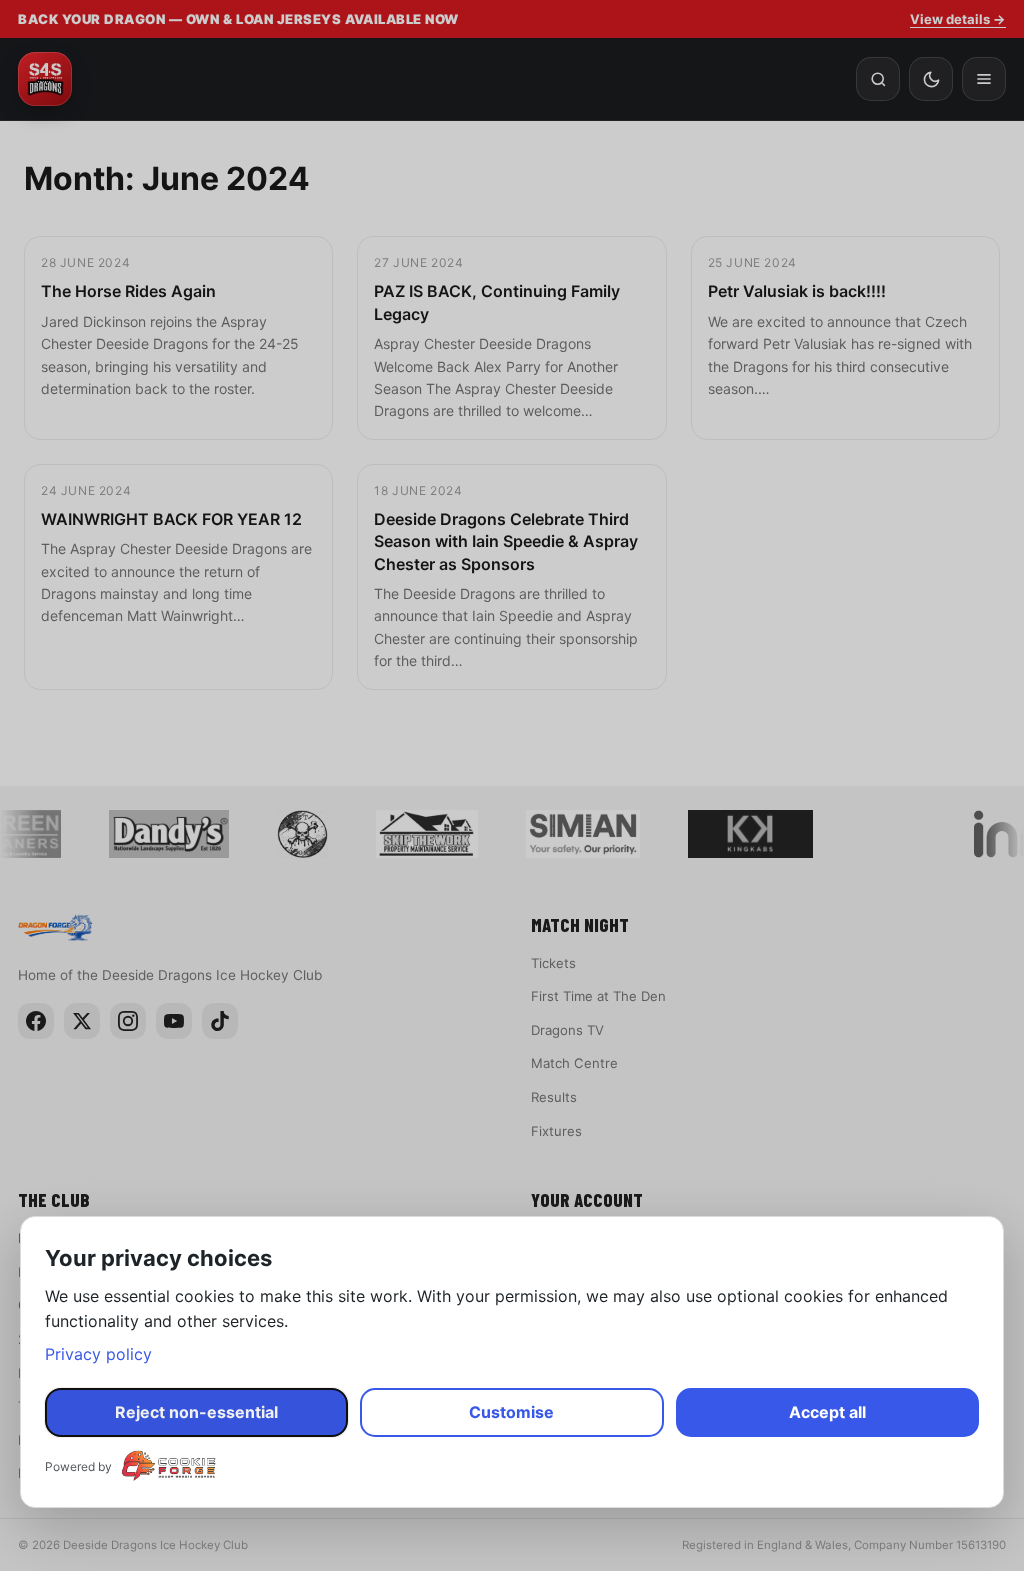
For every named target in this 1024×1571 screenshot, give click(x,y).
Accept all (827, 1412)
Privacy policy (98, 1354)
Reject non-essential (196, 1412)
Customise (511, 1412)
